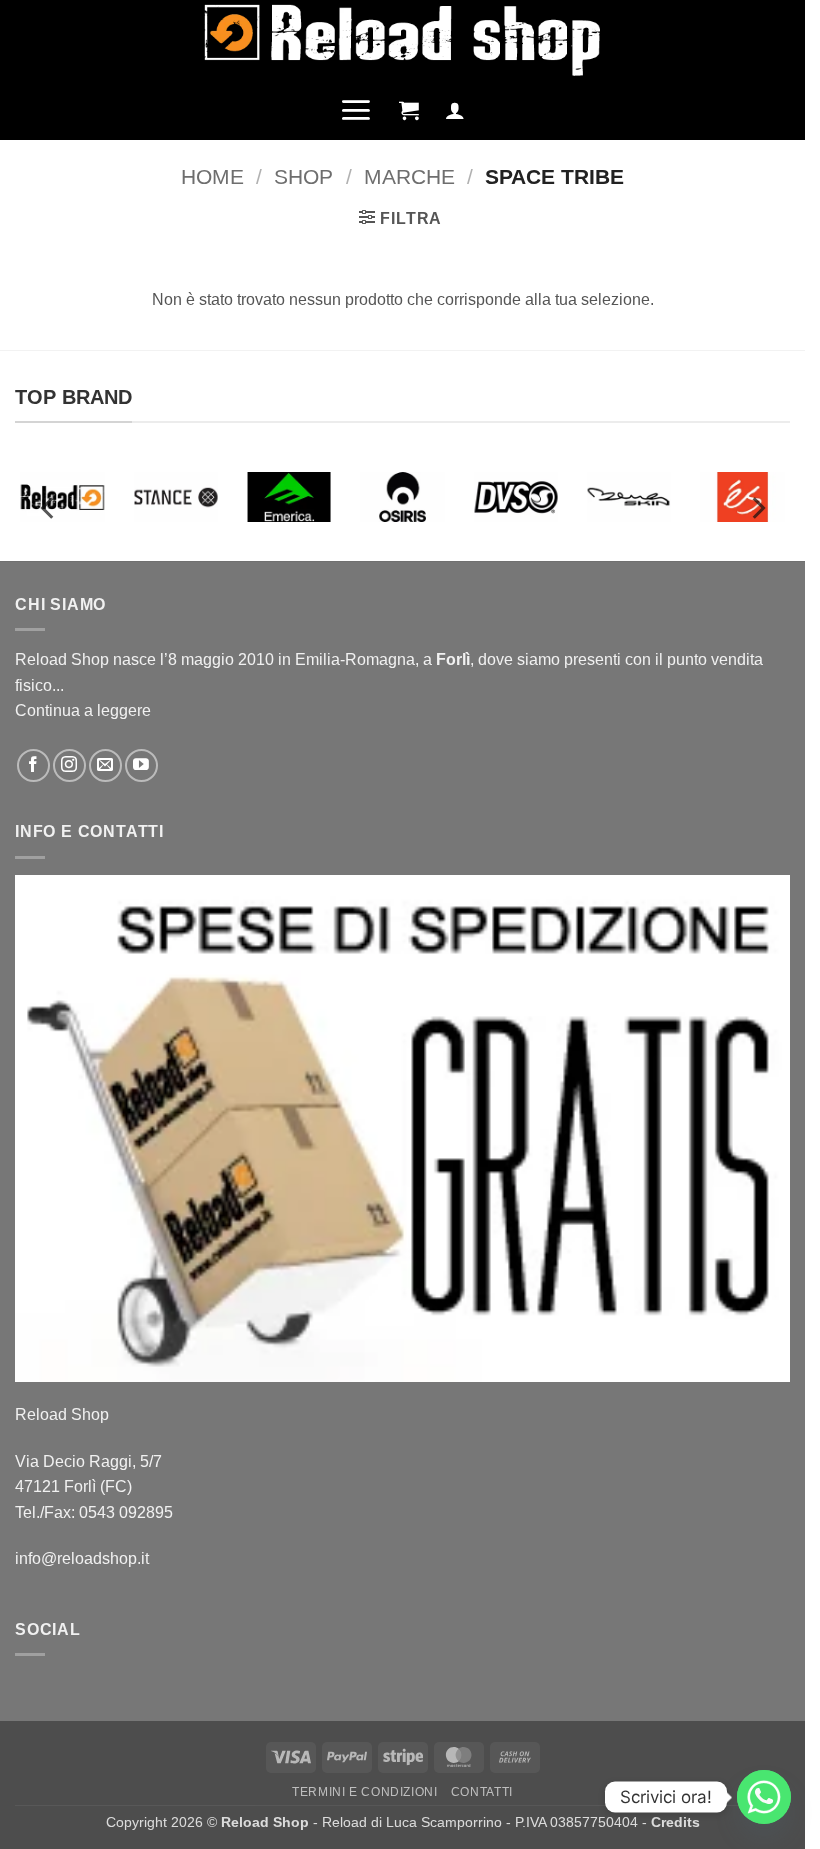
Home (212, 176)
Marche (409, 176)
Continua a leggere (83, 710)
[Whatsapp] (764, 1797)
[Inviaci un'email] (105, 765)
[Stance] (175, 497)
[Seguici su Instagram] (69, 765)
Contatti (482, 1792)
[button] (355, 110)
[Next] (757, 508)
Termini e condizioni (364, 1792)
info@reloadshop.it (82, 1558)
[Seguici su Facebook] (33, 765)
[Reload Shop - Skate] (403, 39)
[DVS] (515, 497)
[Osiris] (402, 497)
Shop (303, 176)
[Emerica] (289, 497)
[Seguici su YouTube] (141, 765)
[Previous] (49, 508)
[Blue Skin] (629, 497)
